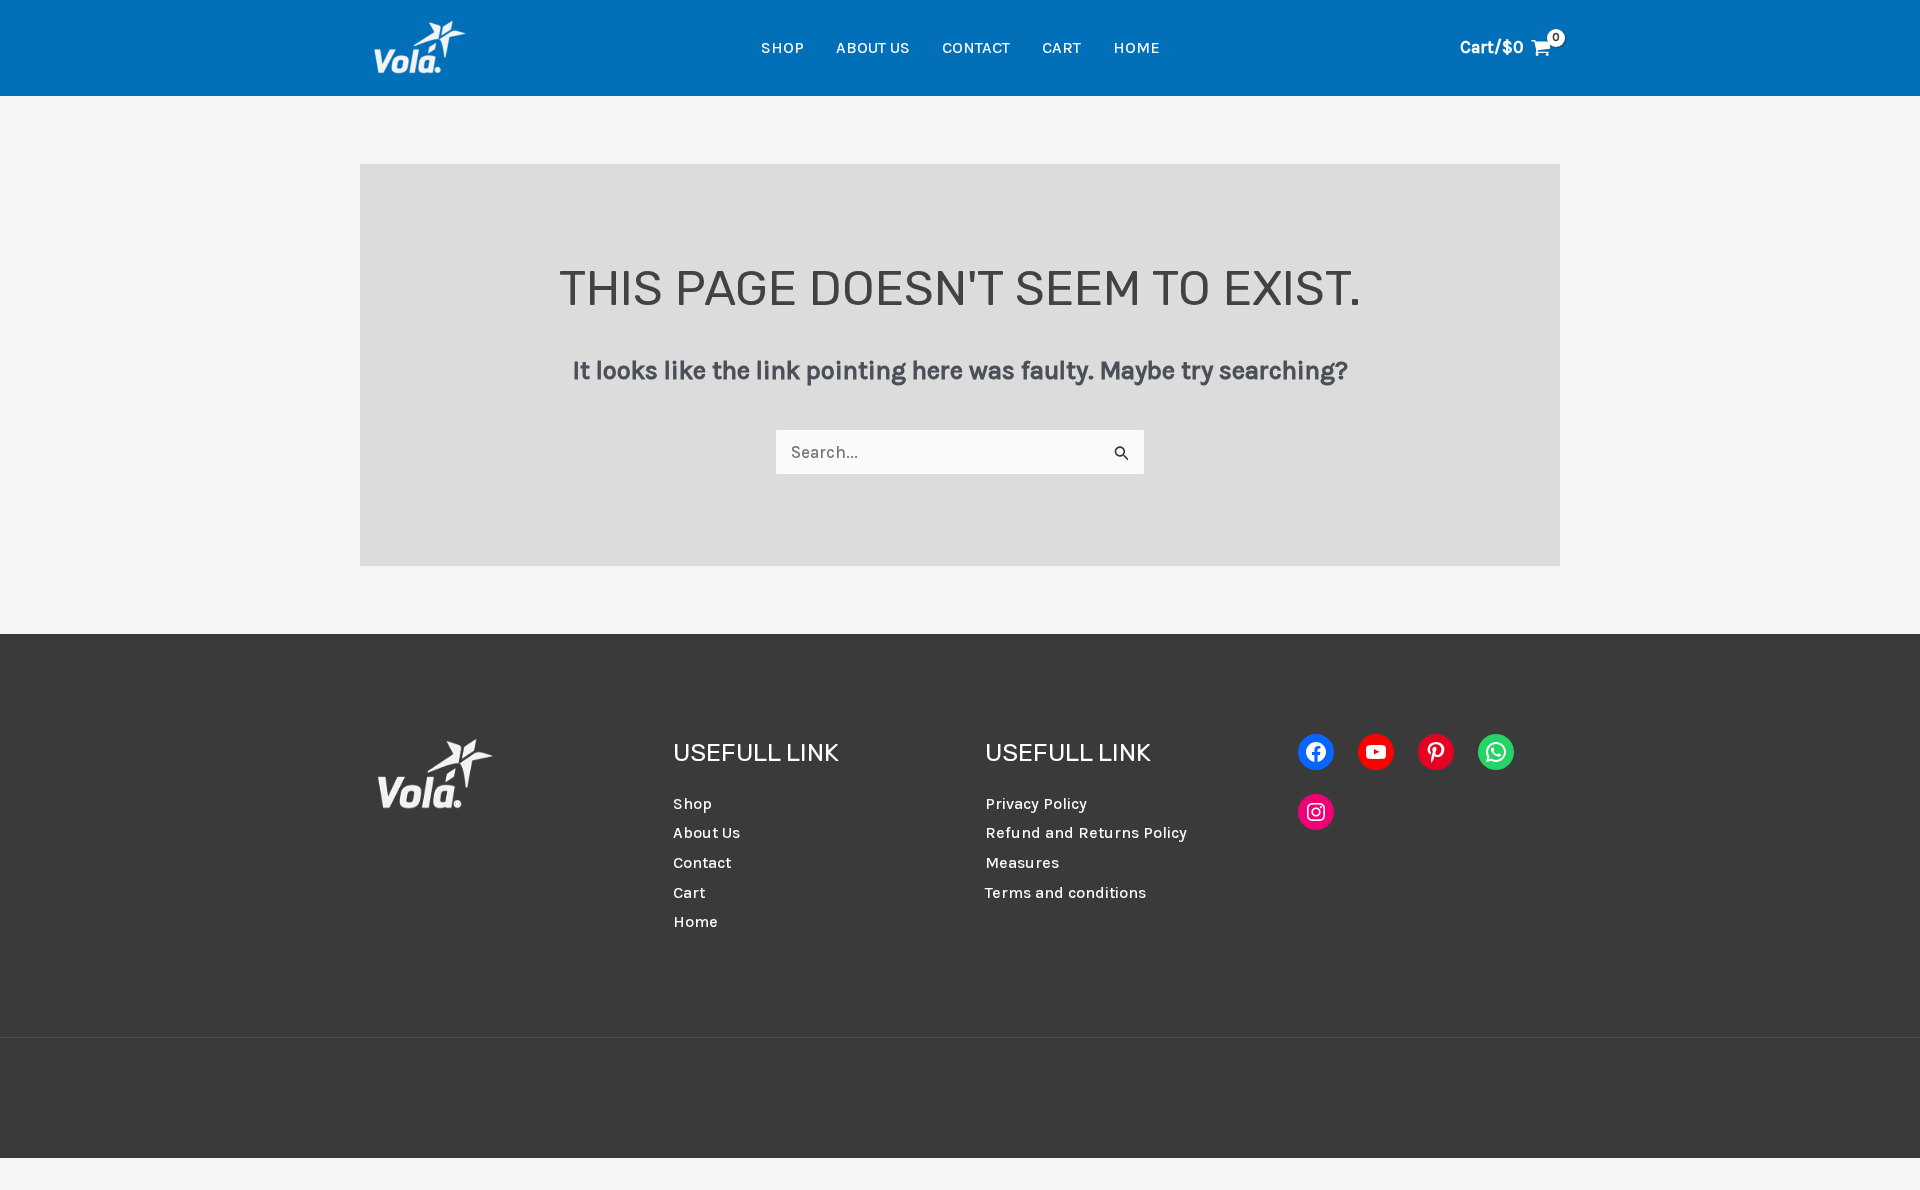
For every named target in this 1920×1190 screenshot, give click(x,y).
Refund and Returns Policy (1086, 832)
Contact (976, 47)
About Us (873, 47)
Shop (782, 47)
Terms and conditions (1065, 892)
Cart (1061, 47)
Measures (1022, 862)
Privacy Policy (1036, 803)
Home (1136, 47)
